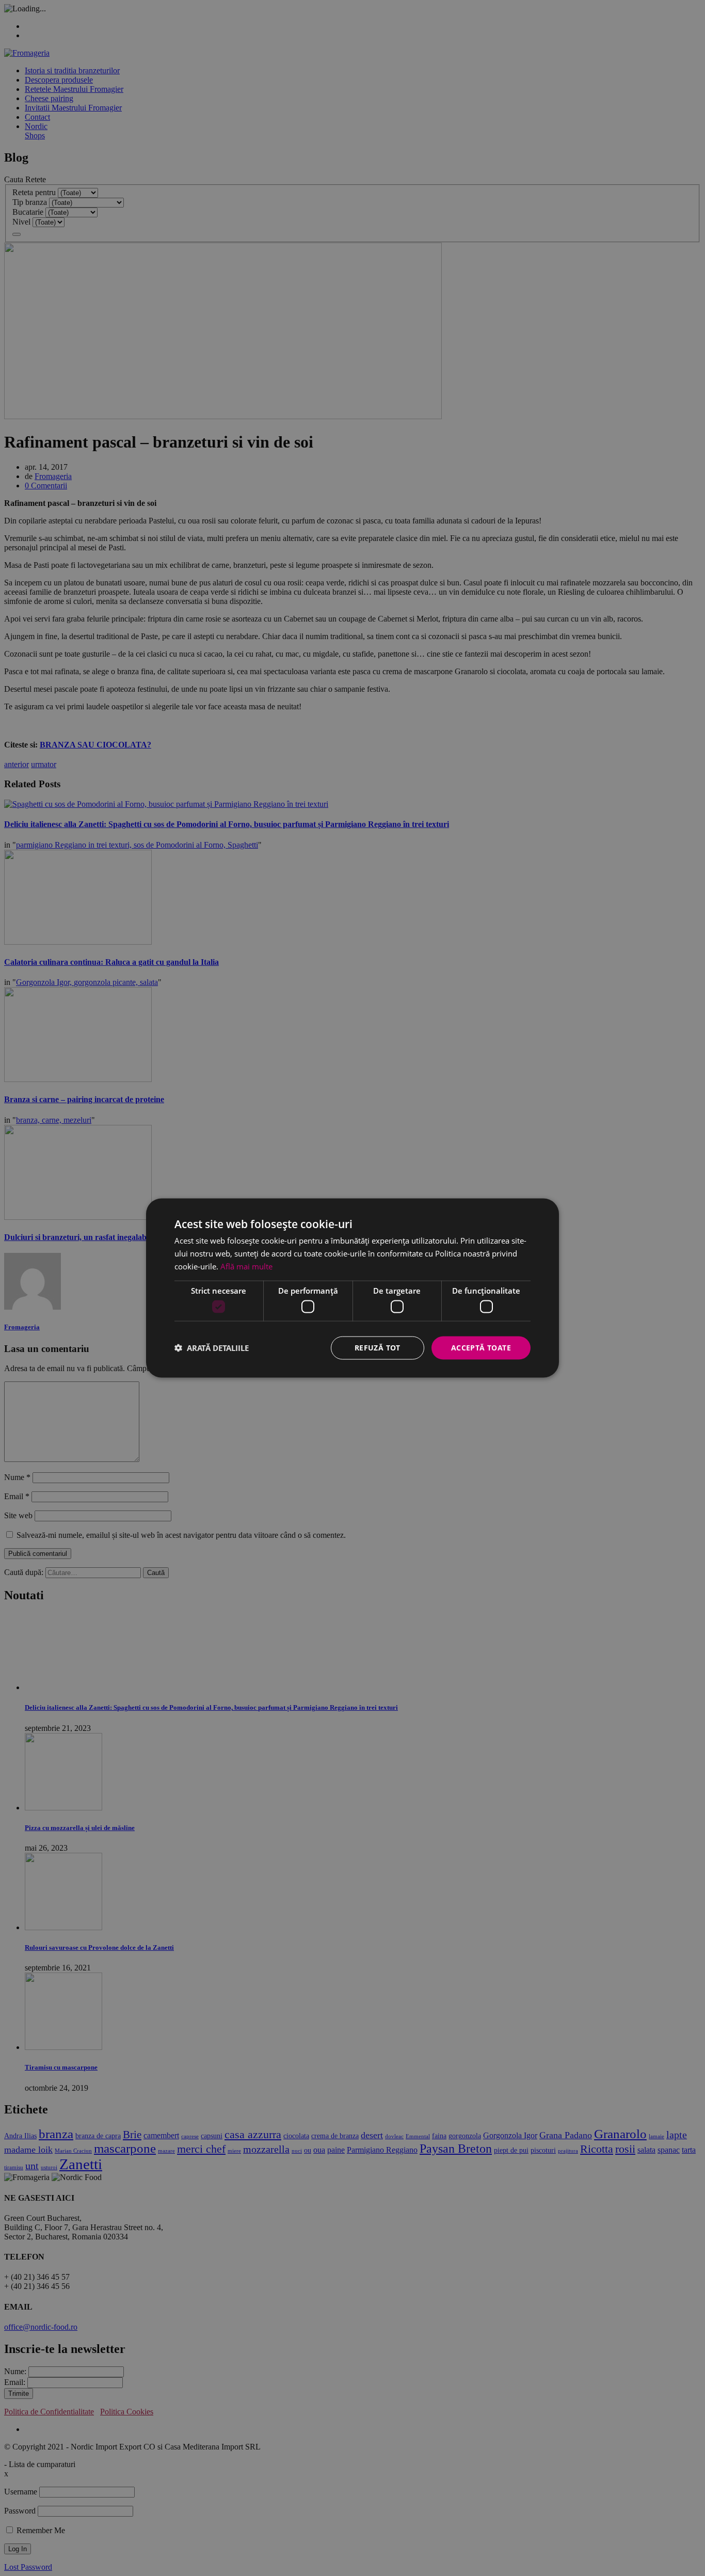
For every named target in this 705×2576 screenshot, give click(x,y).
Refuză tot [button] (378, 1348)
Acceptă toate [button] (481, 1348)
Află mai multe (246, 1266)
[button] (212, 1348)
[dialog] (352, 1288)
